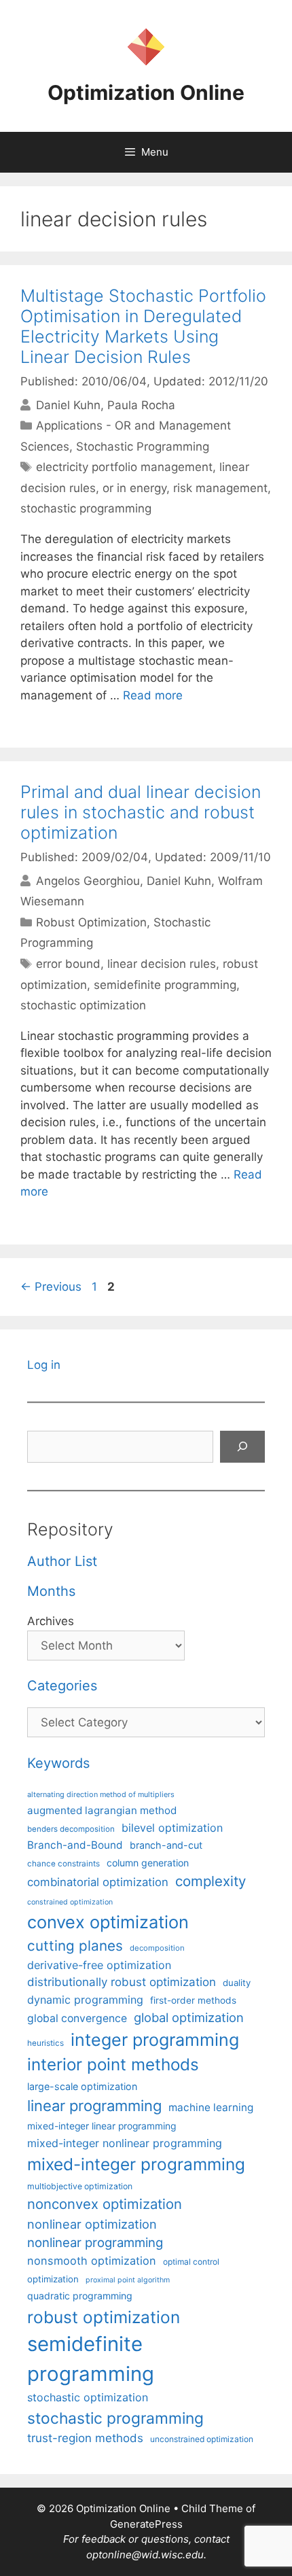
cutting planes (75, 1946)
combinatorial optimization (98, 1882)
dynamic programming (85, 2000)
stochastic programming (86, 508)
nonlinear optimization (92, 2224)
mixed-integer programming (136, 2164)
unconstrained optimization (202, 2439)
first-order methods (193, 2000)
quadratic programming (80, 2296)
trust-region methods (85, 2438)
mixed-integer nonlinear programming (125, 2143)
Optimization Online (146, 92)
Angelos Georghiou (88, 881)
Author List (62, 1561)
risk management (220, 488)
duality (237, 1983)
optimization (53, 2279)
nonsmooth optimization (92, 2261)
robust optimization (104, 2317)
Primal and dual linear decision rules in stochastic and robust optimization (141, 812)
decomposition (157, 1948)
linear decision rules (162, 964)
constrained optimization (70, 1902)
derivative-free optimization (99, 1965)
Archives (51, 1621)
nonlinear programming (95, 2242)
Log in (44, 1365)
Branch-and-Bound (75, 1845)
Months (51, 1591)
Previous (51, 1287)
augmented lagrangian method (102, 1810)
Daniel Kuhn (68, 405)
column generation (148, 1863)
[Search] (242, 1447)
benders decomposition (71, 1829)
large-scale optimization (82, 2086)
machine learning (211, 2107)
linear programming (94, 2106)
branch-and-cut (166, 1845)
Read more (153, 695)
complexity (211, 1881)
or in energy (134, 488)
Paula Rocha (141, 405)
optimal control (191, 2262)
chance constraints (63, 1864)
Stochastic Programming (143, 447)
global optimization (189, 2017)
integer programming (155, 2040)
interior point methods (113, 2065)
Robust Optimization (91, 922)
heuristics (45, 2043)
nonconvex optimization (105, 2204)
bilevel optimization (172, 1828)
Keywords (58, 1763)
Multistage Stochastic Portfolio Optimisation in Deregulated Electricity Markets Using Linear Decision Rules (143, 326)
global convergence (77, 2018)
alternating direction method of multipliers (101, 1794)
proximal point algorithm (128, 2280)
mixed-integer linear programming (102, 2126)
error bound (68, 964)
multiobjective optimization (80, 2186)
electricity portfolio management (124, 467)
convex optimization (108, 1922)
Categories (62, 1686)
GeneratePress (146, 2524)
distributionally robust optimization (122, 1982)
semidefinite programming (165, 985)
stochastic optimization (83, 1005)
